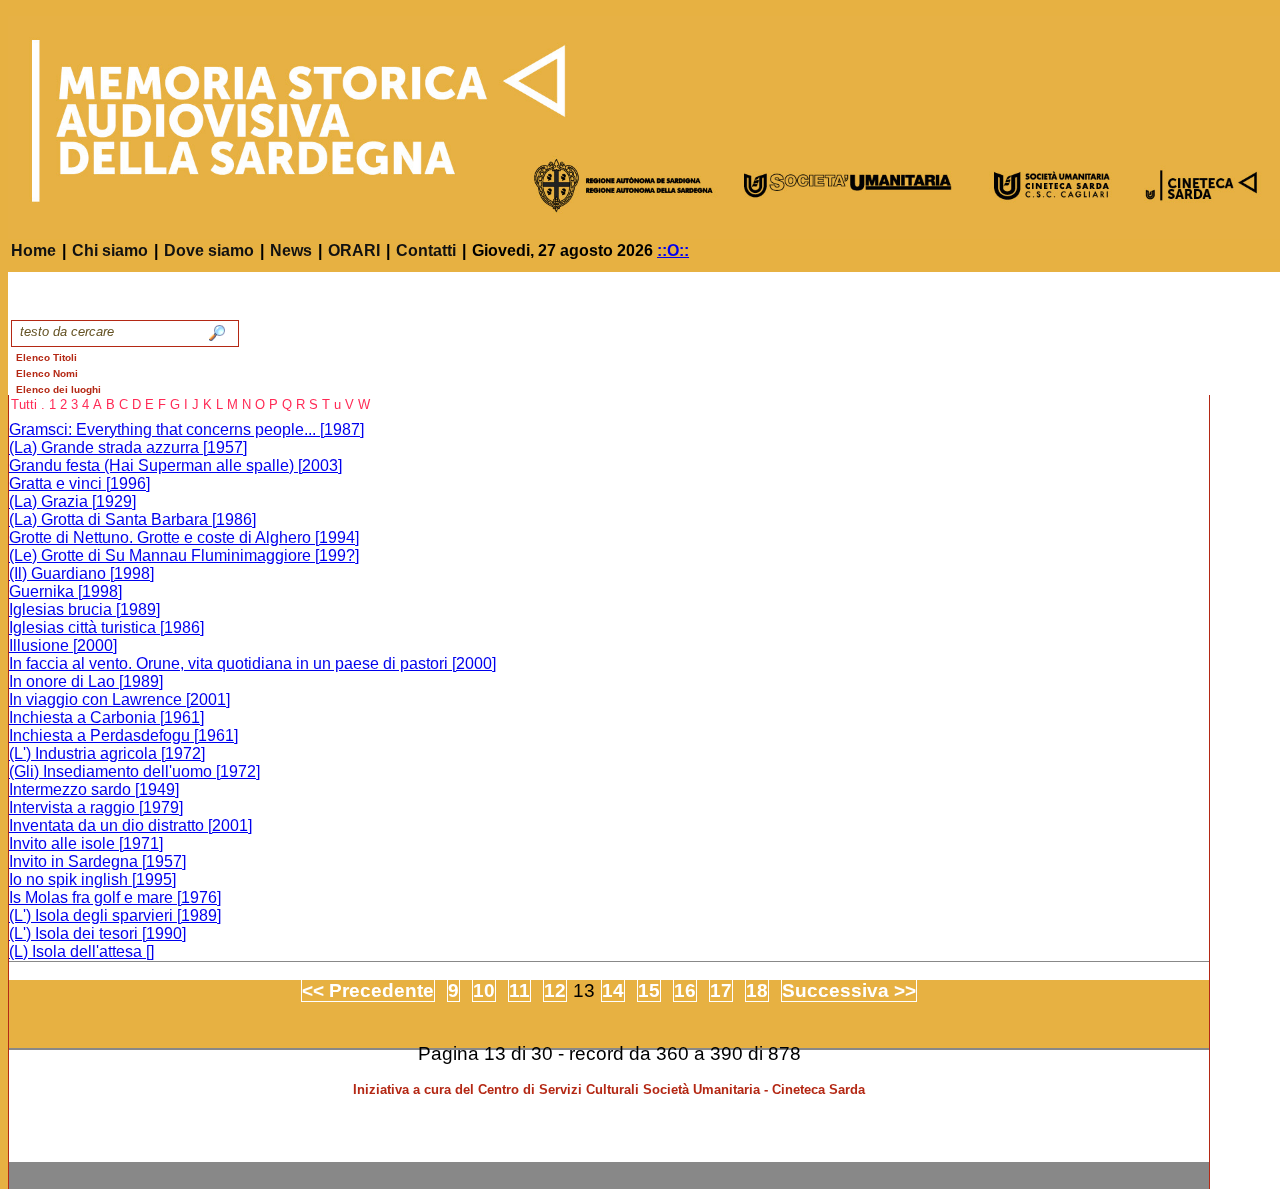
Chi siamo (110, 250)
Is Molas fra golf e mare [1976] (115, 897)
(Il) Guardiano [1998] (81, 573)
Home (33, 250)
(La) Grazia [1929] (72, 501)
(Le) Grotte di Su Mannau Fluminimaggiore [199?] (184, 555)
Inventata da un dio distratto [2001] (130, 825)
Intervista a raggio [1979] (96, 807)
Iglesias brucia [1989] (84, 609)
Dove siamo (209, 250)
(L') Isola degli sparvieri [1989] (115, 915)
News (291, 250)
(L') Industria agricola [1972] (107, 753)
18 (757, 990)
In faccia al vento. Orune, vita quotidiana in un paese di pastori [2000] (252, 663)
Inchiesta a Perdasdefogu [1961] (123, 735)
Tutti (24, 404)
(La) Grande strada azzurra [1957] (128, 447)
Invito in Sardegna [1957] (97, 861)
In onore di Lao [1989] (86, 681)
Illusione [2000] (63, 645)
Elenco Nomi (47, 373)
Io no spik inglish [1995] (92, 879)
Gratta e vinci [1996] (79, 483)
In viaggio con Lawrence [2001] (119, 699)
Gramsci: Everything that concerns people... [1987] (186, 429)
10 (484, 990)
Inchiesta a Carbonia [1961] (106, 717)
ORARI (354, 250)
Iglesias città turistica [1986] (106, 627)
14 (613, 990)
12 (555, 990)
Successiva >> (849, 990)
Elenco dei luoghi (58, 389)
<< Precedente (368, 990)
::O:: (673, 250)
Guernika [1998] (65, 591)
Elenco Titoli (46, 357)
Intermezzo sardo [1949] (94, 789)
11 (519, 990)
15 (649, 990)
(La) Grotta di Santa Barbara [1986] (132, 519)
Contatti (426, 250)
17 (721, 990)
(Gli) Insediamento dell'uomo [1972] (134, 771)
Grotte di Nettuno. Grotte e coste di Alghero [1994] (184, 537)
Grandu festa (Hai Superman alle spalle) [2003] (175, 465)
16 (685, 990)
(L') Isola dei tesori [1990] (97, 933)
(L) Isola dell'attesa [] (81, 951)
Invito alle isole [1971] (86, 843)
